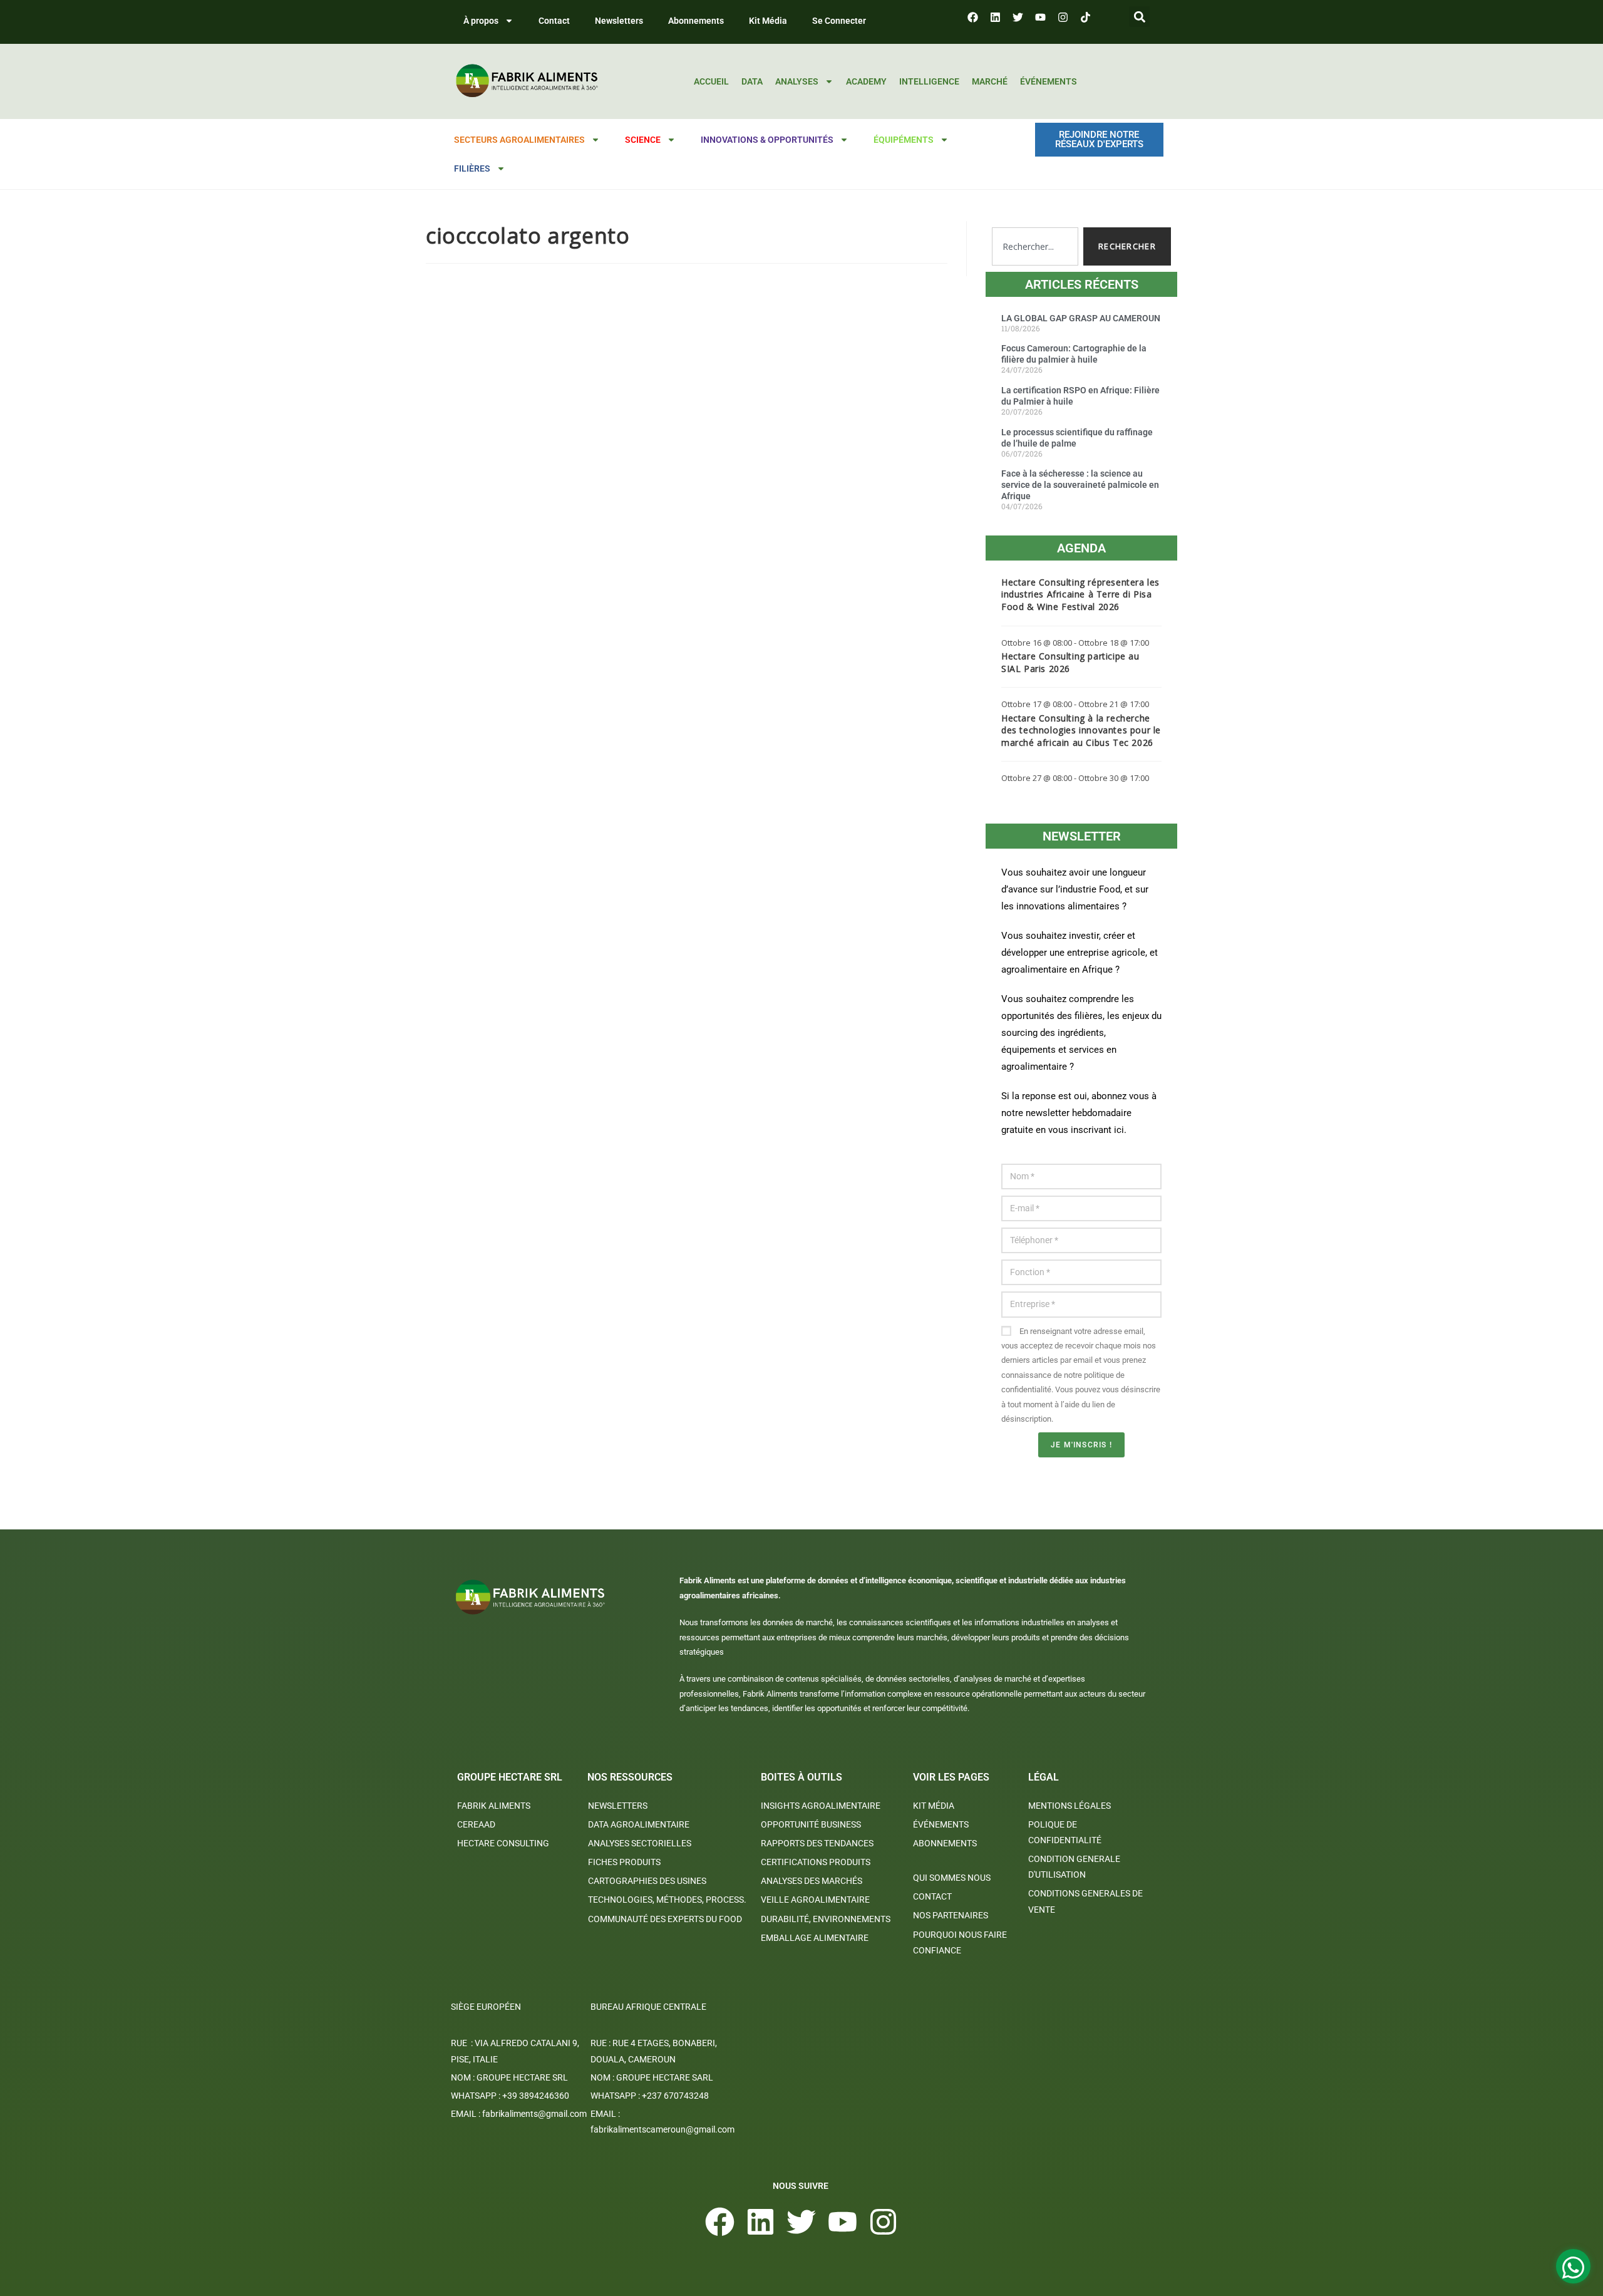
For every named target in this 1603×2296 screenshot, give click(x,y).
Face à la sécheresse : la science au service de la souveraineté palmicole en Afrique (1080, 485)
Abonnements (696, 21)
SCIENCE (643, 140)
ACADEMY (866, 81)
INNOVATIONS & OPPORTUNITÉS (767, 140)
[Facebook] (972, 17)
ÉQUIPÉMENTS (904, 140)
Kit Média (768, 21)
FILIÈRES (472, 168)
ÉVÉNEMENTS (1049, 81)
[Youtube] (1040, 17)
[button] (1139, 17)
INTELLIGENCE (929, 81)
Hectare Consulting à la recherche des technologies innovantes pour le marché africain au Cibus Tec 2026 (1081, 730)
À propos (481, 21)
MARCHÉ (990, 81)
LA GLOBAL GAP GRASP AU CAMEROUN (1081, 318)
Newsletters (619, 21)
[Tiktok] (1085, 17)
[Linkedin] (995, 17)
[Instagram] (1063, 17)
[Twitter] (1018, 17)
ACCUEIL (711, 81)
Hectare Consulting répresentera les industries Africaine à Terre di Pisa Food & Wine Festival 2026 (1080, 594)
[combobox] (1035, 246)
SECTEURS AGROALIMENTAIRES (519, 140)
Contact (554, 21)
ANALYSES (797, 81)
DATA (752, 81)
